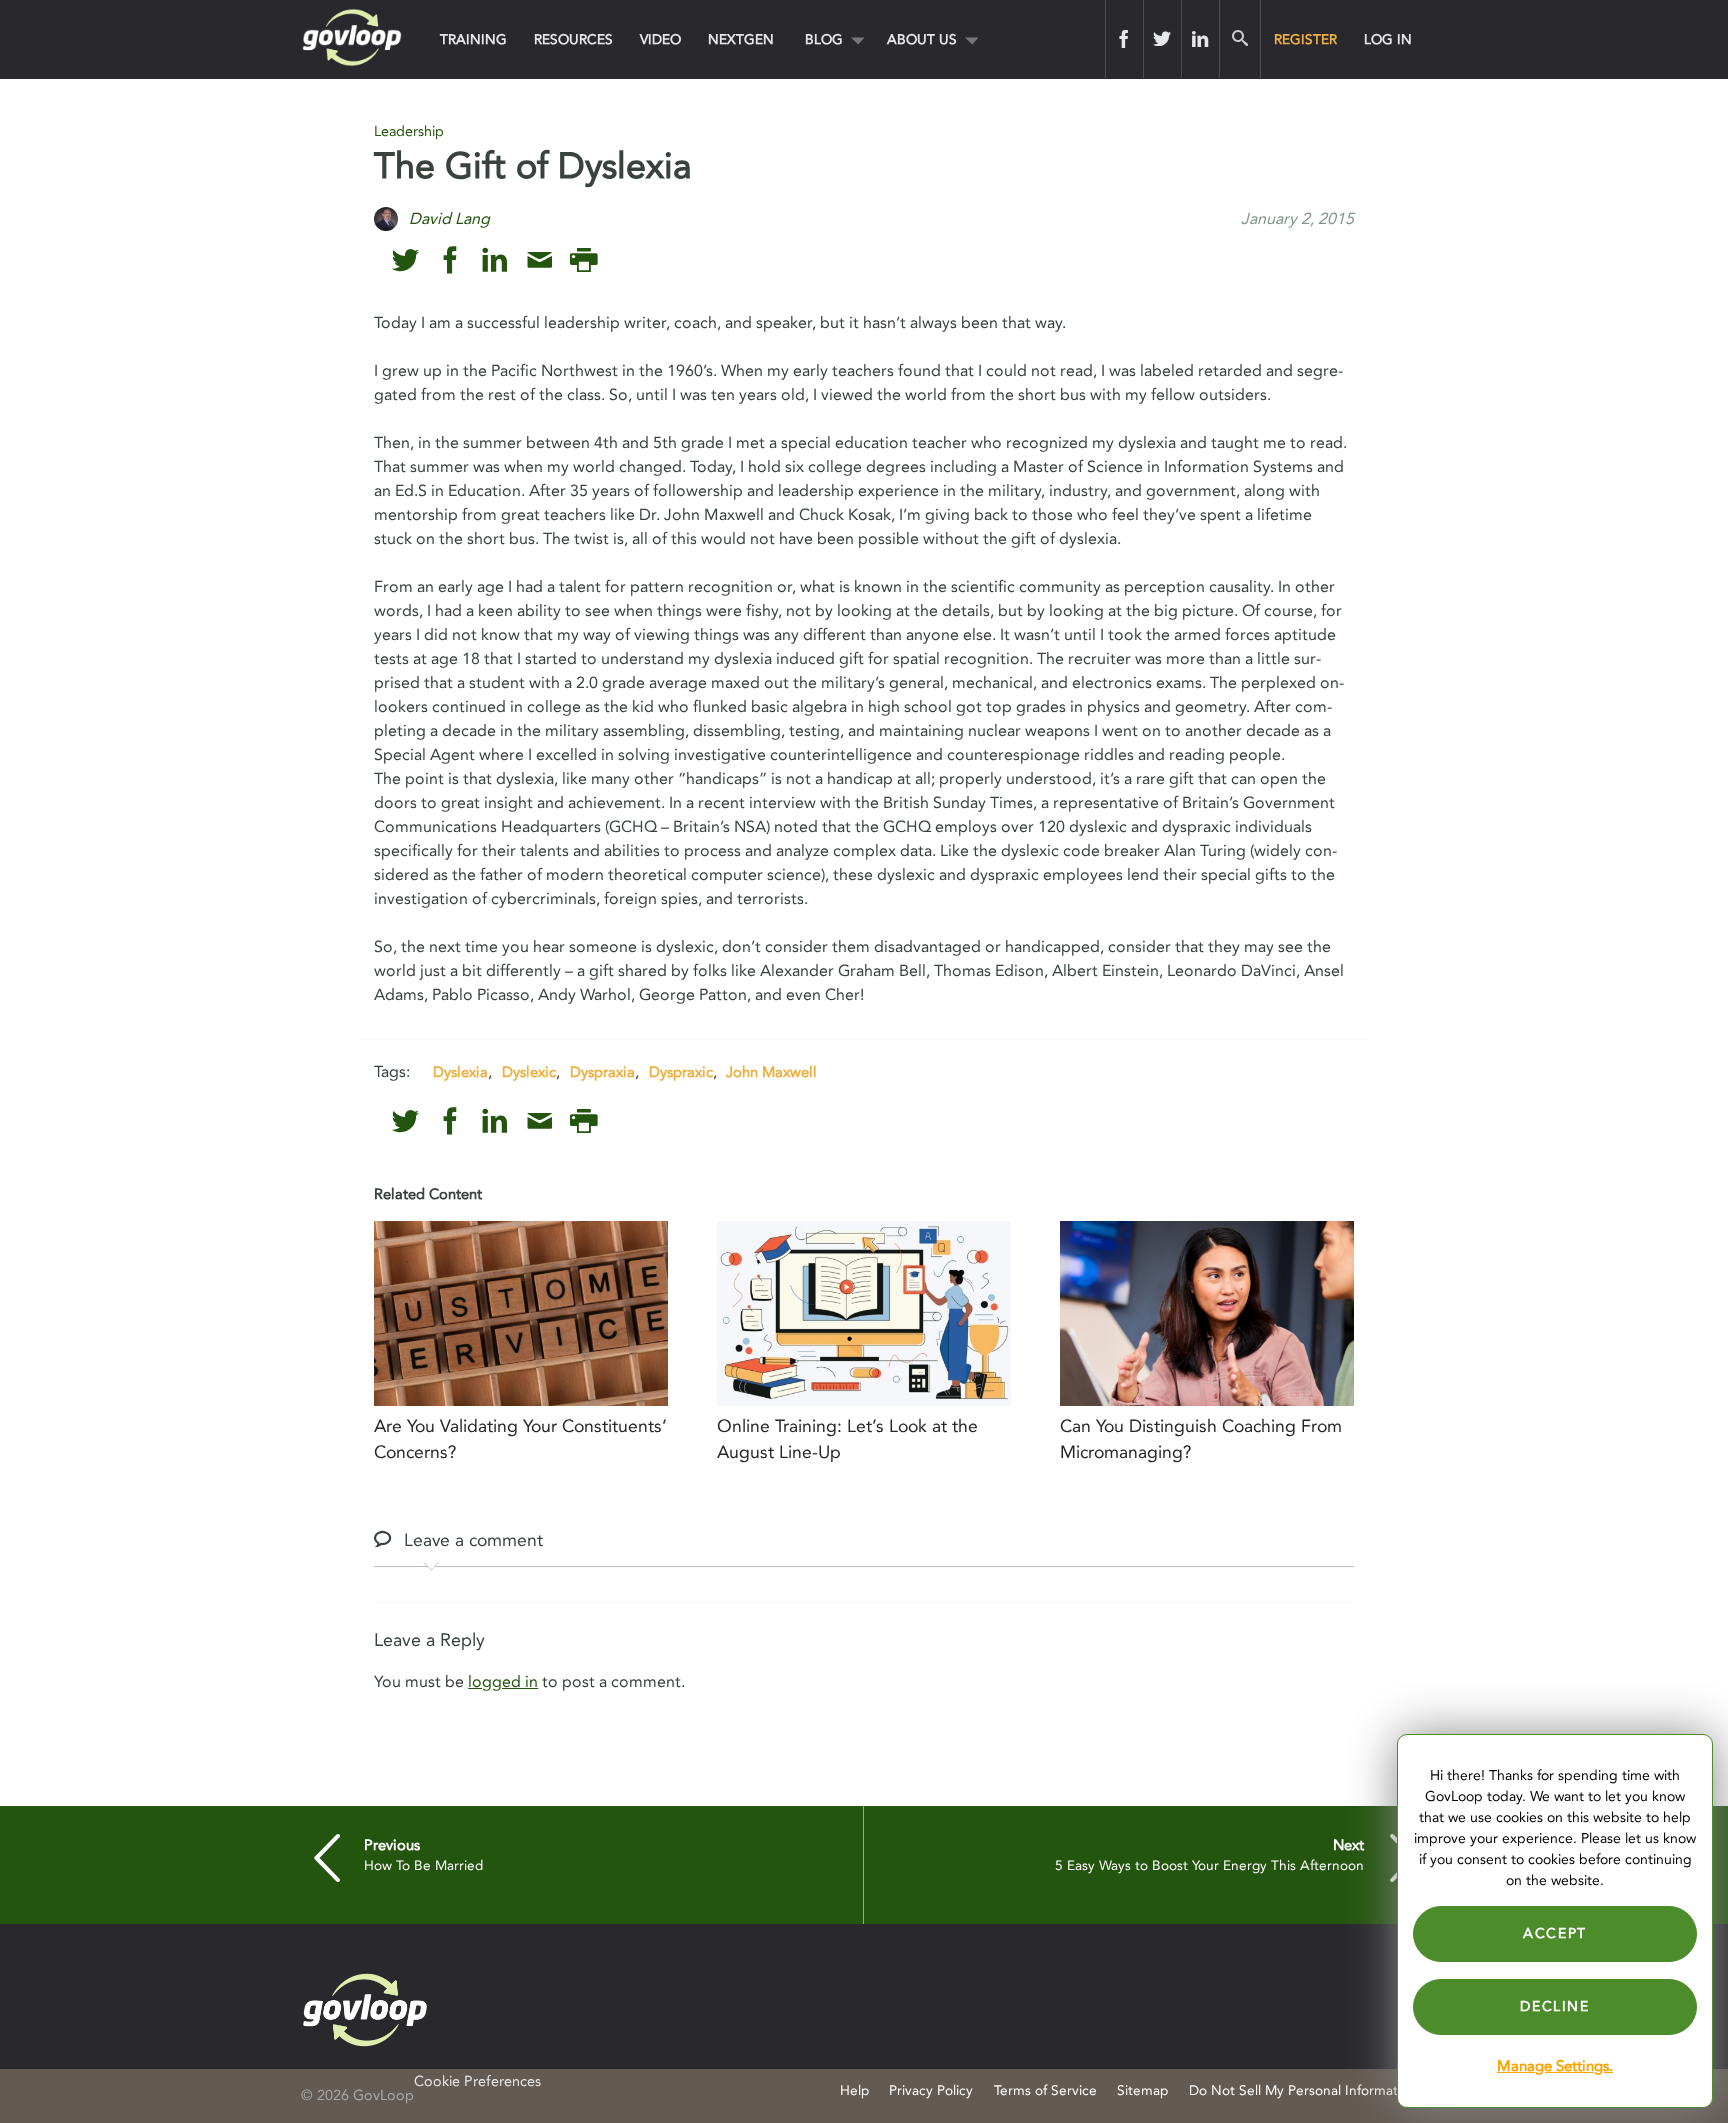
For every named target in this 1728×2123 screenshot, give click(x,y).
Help (854, 2090)
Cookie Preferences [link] (477, 2081)
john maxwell (771, 1072)
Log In (1388, 39)
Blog (824, 39)
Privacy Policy (931, 2090)
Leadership (409, 131)
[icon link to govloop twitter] (405, 260)
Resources (573, 39)
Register (1305, 39)
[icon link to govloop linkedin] (494, 260)
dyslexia (460, 1072)
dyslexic (529, 1072)
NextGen (741, 39)
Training (473, 39)
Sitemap (1142, 2090)
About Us (922, 39)
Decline (1554, 2006)
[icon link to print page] (583, 260)
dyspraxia (602, 1072)
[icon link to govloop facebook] (450, 260)
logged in (503, 1682)
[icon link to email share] (539, 260)
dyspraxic (681, 1072)
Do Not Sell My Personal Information (1303, 2090)
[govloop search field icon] (1239, 39)
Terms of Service (1045, 2090)
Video (660, 39)
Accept (1555, 1933)
